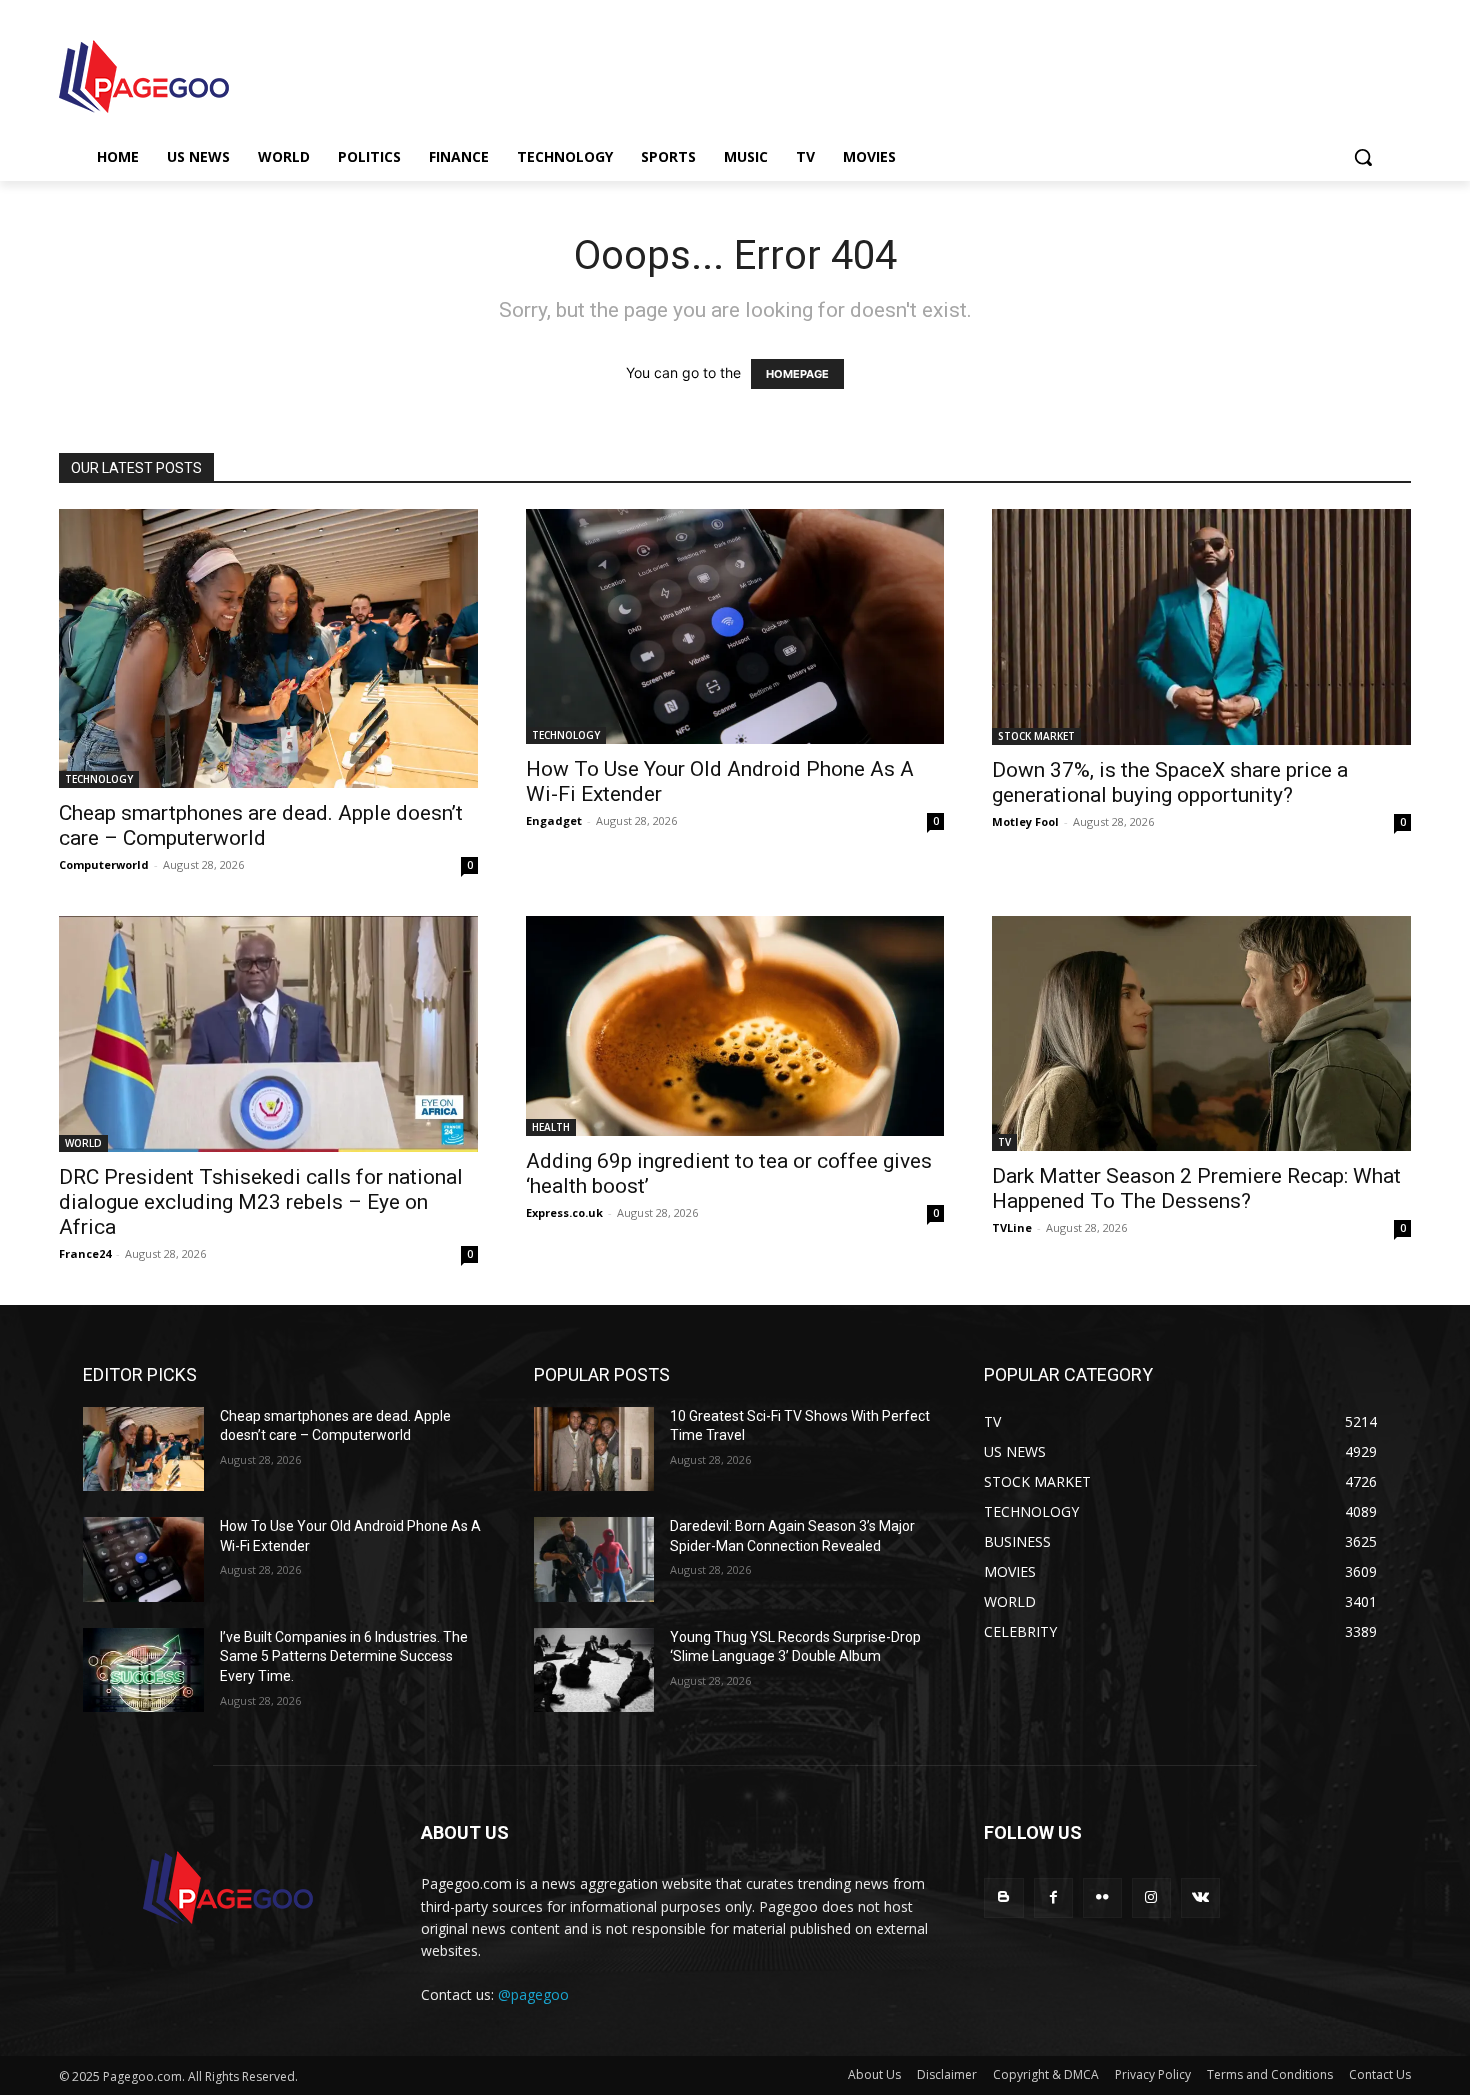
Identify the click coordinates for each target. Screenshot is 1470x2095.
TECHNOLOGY (99, 779)
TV (1004, 1142)
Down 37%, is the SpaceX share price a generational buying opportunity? (1170, 782)
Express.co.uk (564, 1212)
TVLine (1012, 1227)
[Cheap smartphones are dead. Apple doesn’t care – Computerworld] (268, 648)
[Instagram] (1151, 1897)
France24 (85, 1253)
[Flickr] (1102, 1897)
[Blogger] (1003, 1897)
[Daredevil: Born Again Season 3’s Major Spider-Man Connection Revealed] (594, 1559)
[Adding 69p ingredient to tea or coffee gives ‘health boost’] (735, 1026)
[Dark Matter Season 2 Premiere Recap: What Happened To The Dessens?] (1201, 1033)
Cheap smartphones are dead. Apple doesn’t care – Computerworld (261, 825)
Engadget (554, 820)
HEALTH (551, 1127)
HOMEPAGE (797, 374)
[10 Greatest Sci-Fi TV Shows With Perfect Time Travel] (594, 1449)
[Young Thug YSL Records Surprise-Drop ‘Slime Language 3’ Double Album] (594, 1670)
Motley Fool (1025, 821)
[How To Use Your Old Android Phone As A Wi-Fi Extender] (735, 626)
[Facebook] (1053, 1897)
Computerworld (104, 864)
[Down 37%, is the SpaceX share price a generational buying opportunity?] (1201, 626)
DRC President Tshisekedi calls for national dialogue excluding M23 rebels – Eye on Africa (261, 1202)
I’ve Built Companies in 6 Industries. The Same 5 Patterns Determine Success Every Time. (344, 1656)
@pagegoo (533, 1994)
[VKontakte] (1200, 1897)
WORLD (83, 1143)
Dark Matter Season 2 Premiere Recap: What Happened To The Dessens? (1196, 1188)
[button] (1363, 157)
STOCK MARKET (1036, 736)
